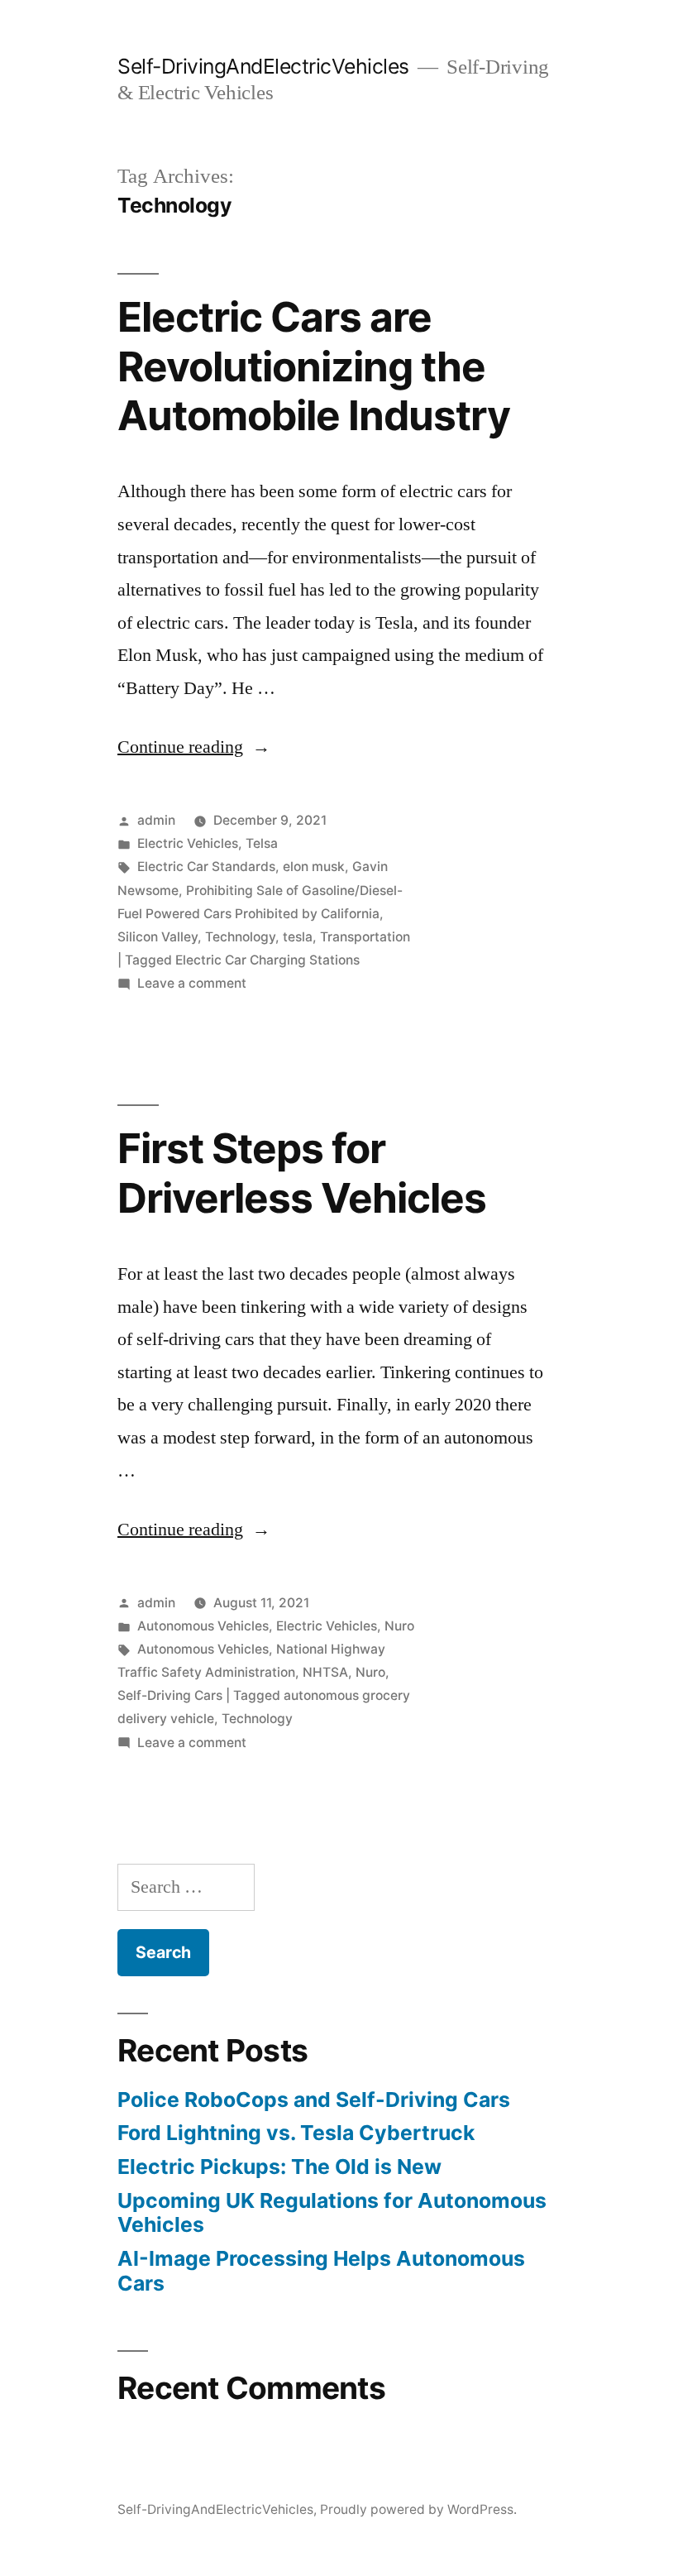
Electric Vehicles (188, 843)
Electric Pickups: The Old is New (279, 2167)
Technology (240, 937)
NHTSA (325, 1672)
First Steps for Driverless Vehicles (302, 1173)
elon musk (314, 867)
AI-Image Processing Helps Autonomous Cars (321, 2271)
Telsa (262, 843)
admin (156, 820)
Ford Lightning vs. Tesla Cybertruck (296, 2133)
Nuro (399, 1626)
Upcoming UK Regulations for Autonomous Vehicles (332, 2213)
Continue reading (194, 747)
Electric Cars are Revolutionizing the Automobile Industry (314, 366)
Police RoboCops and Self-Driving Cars (314, 2100)
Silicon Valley (158, 937)
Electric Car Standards (206, 867)
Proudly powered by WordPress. (418, 2509)
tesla (298, 937)
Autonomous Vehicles (203, 1626)
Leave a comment (192, 983)
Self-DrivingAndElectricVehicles (263, 66)
